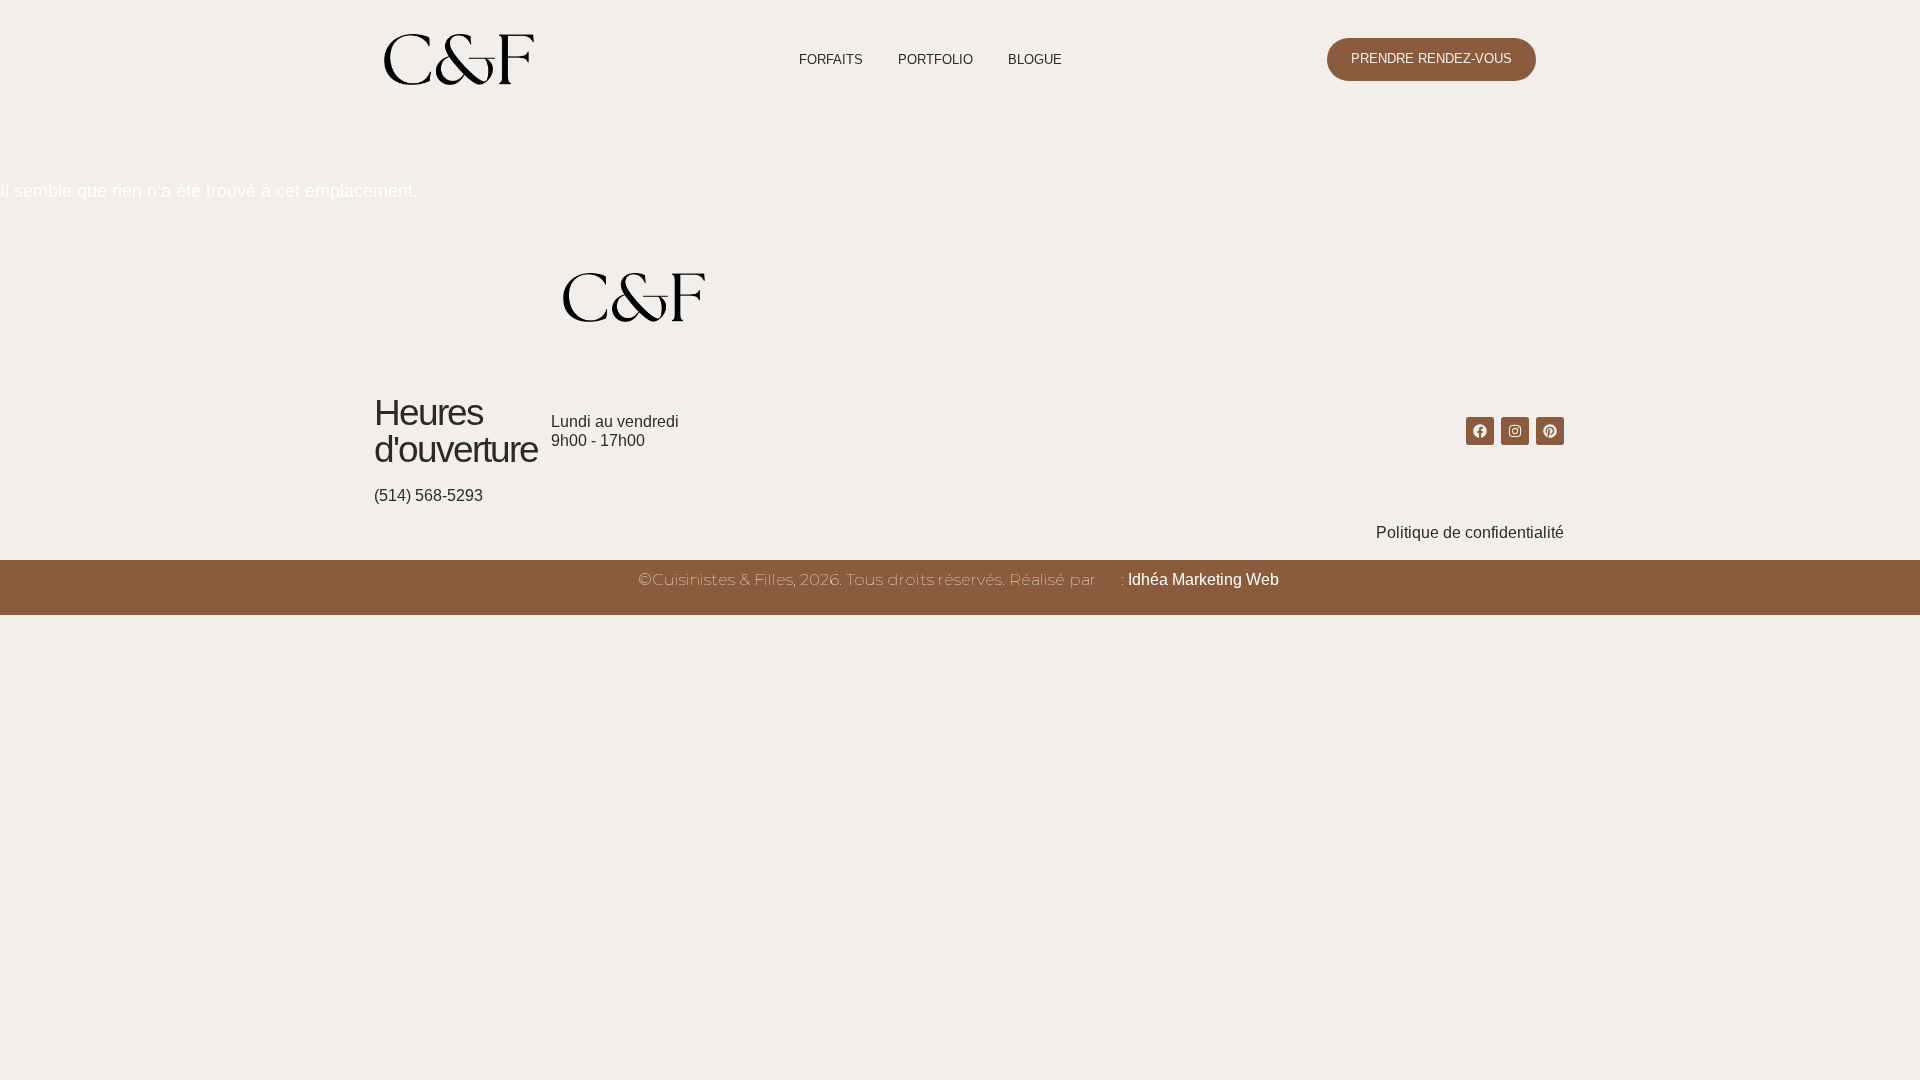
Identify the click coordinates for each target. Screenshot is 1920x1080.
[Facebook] (1480, 431)
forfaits (831, 59)
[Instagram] (1515, 431)
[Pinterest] (1550, 431)
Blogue (1035, 59)
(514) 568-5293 (428, 495)
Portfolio (935, 59)
